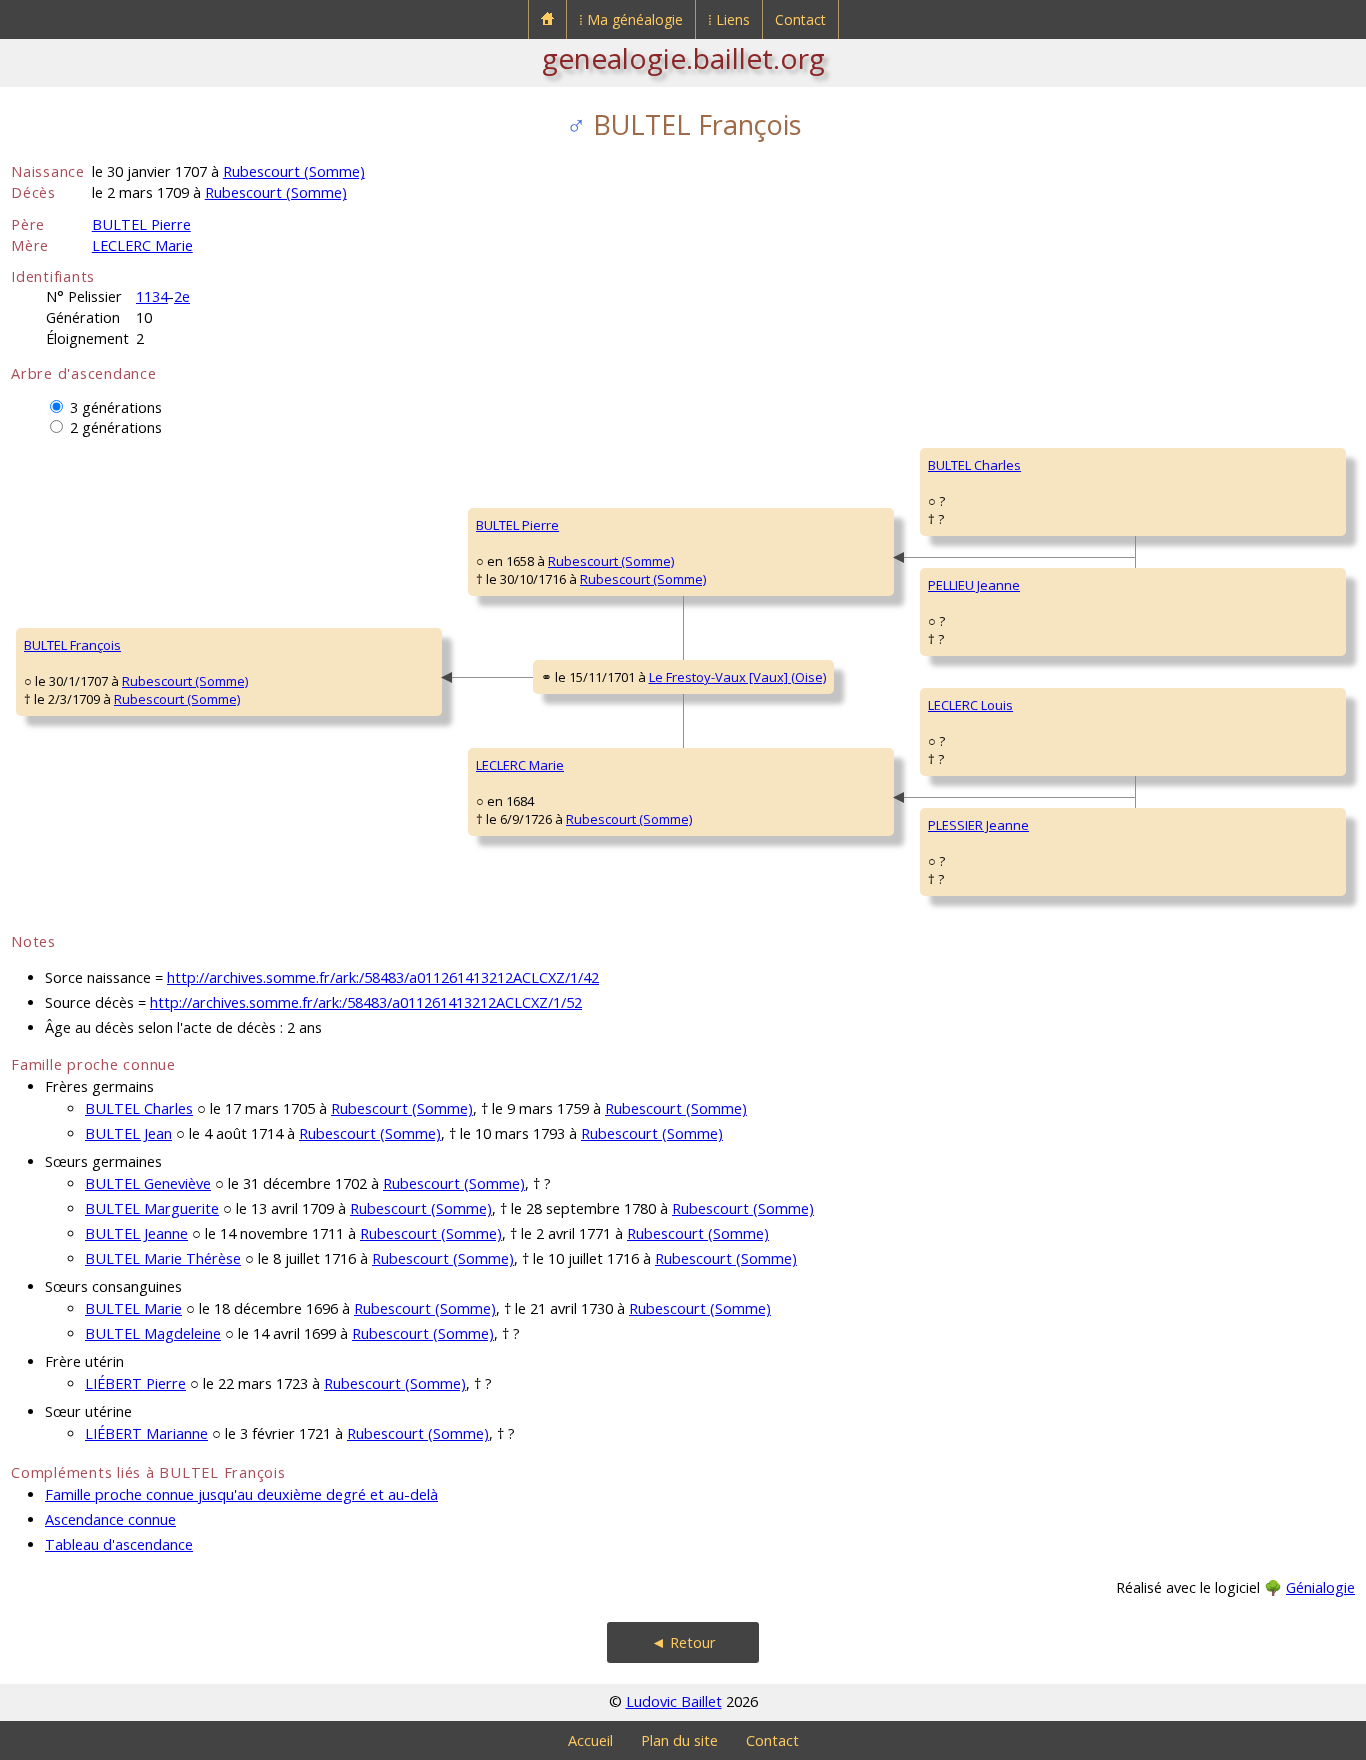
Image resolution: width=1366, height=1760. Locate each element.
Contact (800, 19)
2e (182, 296)
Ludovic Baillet (674, 1701)
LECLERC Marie (142, 245)
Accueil (590, 1740)
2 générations (116, 427)
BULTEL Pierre (141, 224)
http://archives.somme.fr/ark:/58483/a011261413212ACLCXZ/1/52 (366, 1002)
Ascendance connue (110, 1519)
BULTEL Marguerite (152, 1208)
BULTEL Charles (974, 465)
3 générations (116, 407)
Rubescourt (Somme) (294, 171)
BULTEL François (72, 645)
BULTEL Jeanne (136, 1233)
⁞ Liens (729, 19)
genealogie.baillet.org (683, 58)
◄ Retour (683, 1642)
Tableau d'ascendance (119, 1544)
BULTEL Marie (133, 1308)
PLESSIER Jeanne (978, 825)
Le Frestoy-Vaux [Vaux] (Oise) (737, 677)
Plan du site (679, 1740)
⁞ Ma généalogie (631, 19)
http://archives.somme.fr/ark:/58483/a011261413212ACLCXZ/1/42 (383, 977)
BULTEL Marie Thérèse (163, 1258)
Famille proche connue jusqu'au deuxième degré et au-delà (241, 1494)
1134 (152, 296)
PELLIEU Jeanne (974, 585)
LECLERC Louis (970, 705)
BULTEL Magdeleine (153, 1333)
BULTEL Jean (128, 1133)
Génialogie (1320, 1587)
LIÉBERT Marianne (146, 1433)
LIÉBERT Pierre (135, 1383)
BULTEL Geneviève (148, 1183)
